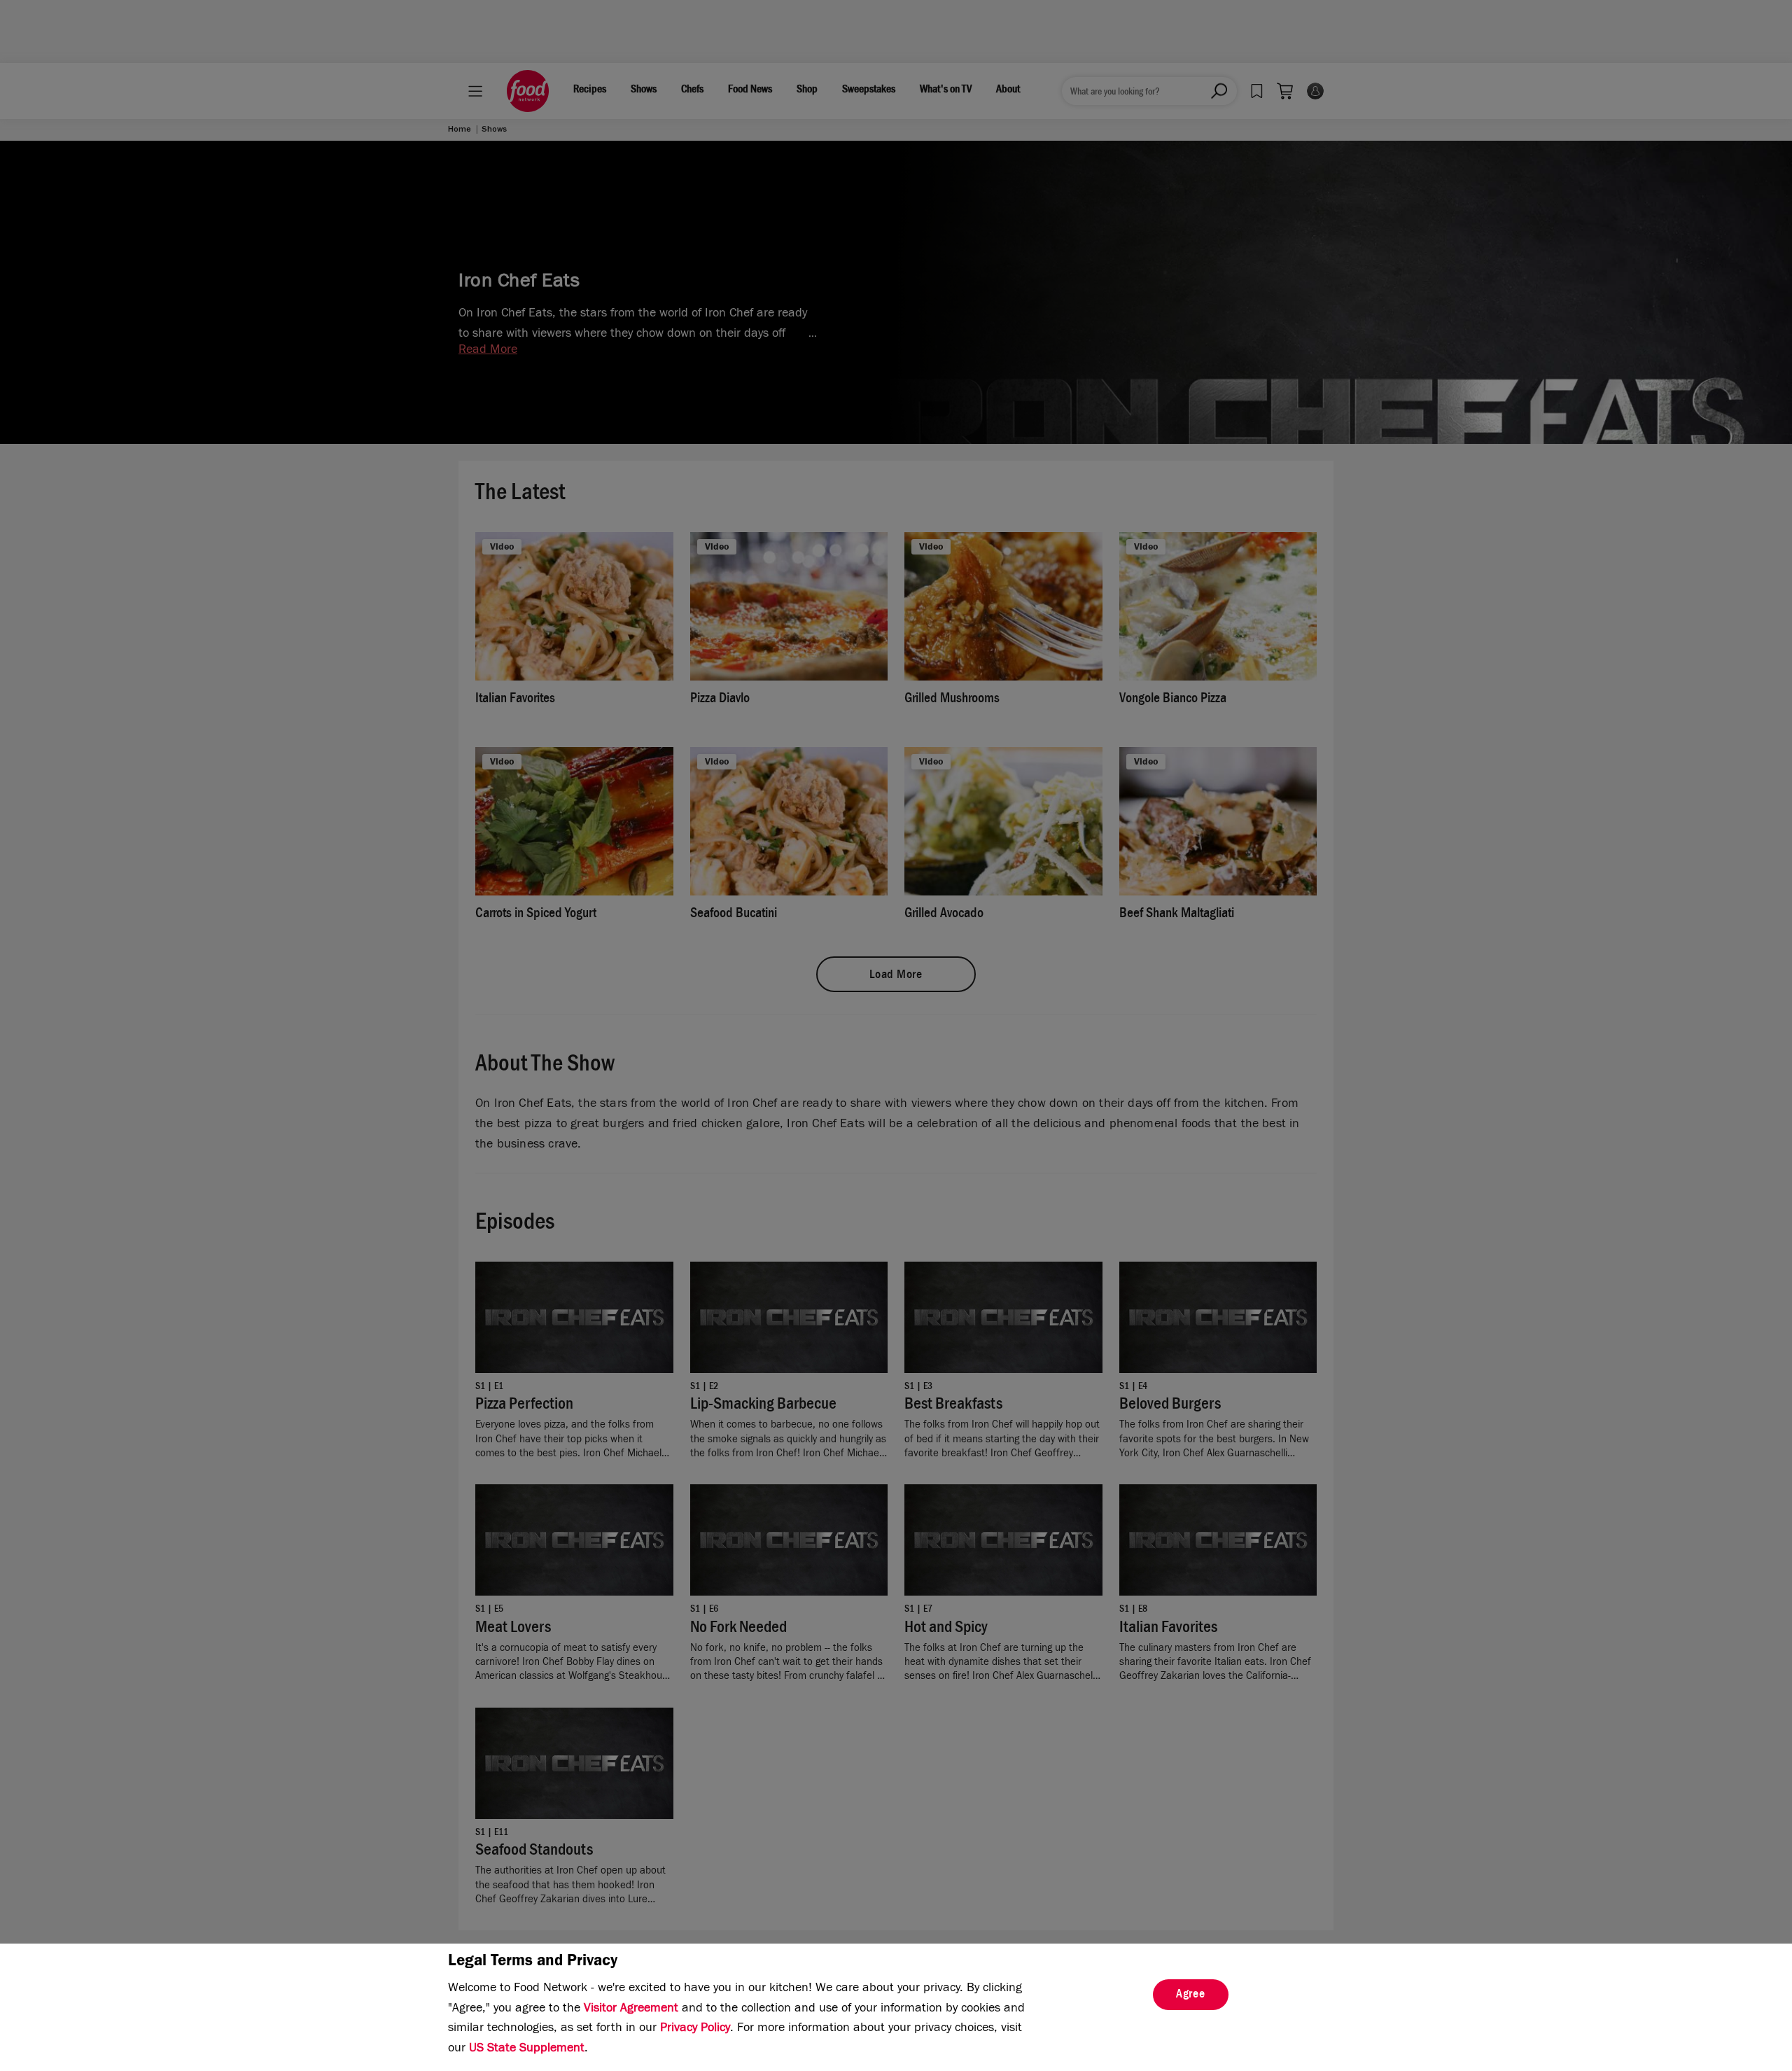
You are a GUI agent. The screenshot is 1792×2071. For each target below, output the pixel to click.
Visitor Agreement (631, 2009)
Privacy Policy (695, 2029)
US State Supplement (527, 2049)
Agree (1191, 1995)
